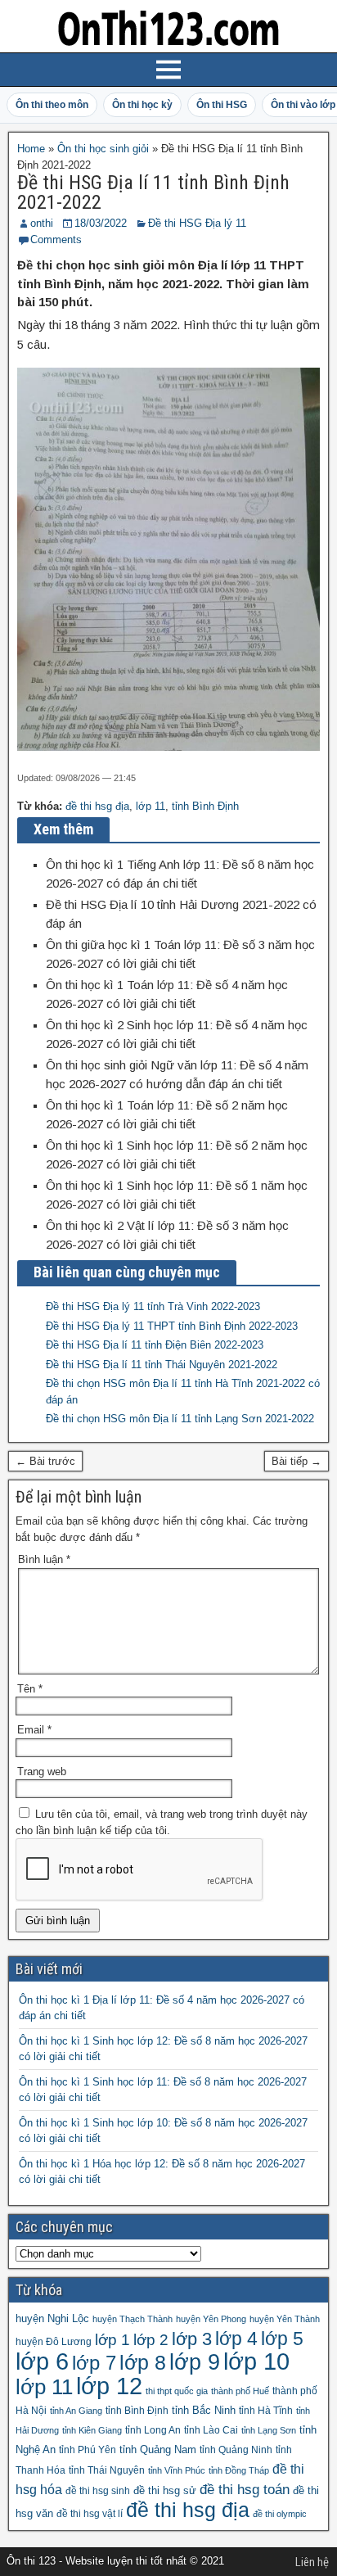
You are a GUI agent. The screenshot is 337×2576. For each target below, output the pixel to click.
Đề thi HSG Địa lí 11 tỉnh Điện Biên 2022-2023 (155, 1345)
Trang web (42, 1772)
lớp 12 (109, 2386)
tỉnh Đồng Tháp (239, 2470)
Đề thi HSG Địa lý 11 (197, 223)
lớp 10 (256, 2361)
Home (31, 149)
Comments (56, 240)
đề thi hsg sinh (98, 2491)
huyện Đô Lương (54, 2342)
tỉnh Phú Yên (88, 2450)
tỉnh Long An (153, 2430)
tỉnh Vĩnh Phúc (177, 2470)
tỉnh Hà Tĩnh (266, 2411)
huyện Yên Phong (211, 2319)
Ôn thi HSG (222, 105)
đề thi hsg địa (97, 806)
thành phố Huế (240, 2391)
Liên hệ (312, 2562)
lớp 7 (94, 2363)
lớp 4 (236, 2339)
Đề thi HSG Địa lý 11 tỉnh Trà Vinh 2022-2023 (153, 1306)
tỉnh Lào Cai (211, 2430)
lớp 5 (282, 2339)
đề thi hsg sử (165, 2490)
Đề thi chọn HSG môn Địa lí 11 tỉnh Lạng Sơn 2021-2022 (180, 1419)
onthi (42, 223)
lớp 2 (151, 2340)
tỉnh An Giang (76, 2411)
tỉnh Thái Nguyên (107, 2470)
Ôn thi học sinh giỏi (103, 149)
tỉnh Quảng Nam (158, 2449)
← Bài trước (45, 1461)
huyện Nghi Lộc (52, 2318)
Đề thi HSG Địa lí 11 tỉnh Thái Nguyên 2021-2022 (162, 1365)
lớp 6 (42, 2361)
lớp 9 (195, 2362)
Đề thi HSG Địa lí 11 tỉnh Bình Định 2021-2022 (153, 192)
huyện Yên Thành (285, 2319)
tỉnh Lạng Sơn (269, 2430)
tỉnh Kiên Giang (92, 2430)
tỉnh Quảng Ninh (236, 2450)
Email (34, 1730)
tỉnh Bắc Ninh (204, 2410)
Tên (30, 1689)
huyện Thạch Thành (133, 2319)
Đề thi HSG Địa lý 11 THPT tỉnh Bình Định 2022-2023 (172, 1326)
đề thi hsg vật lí (90, 2514)
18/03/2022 (101, 223)
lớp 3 (192, 2339)
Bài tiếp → (297, 1461)
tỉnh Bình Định (205, 806)
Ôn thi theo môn (52, 105)
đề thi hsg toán (245, 2490)
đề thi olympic (280, 2514)
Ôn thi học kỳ (142, 105)
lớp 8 (143, 2362)
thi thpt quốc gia (177, 2391)
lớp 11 (151, 806)
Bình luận (44, 1559)
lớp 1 (112, 2340)
